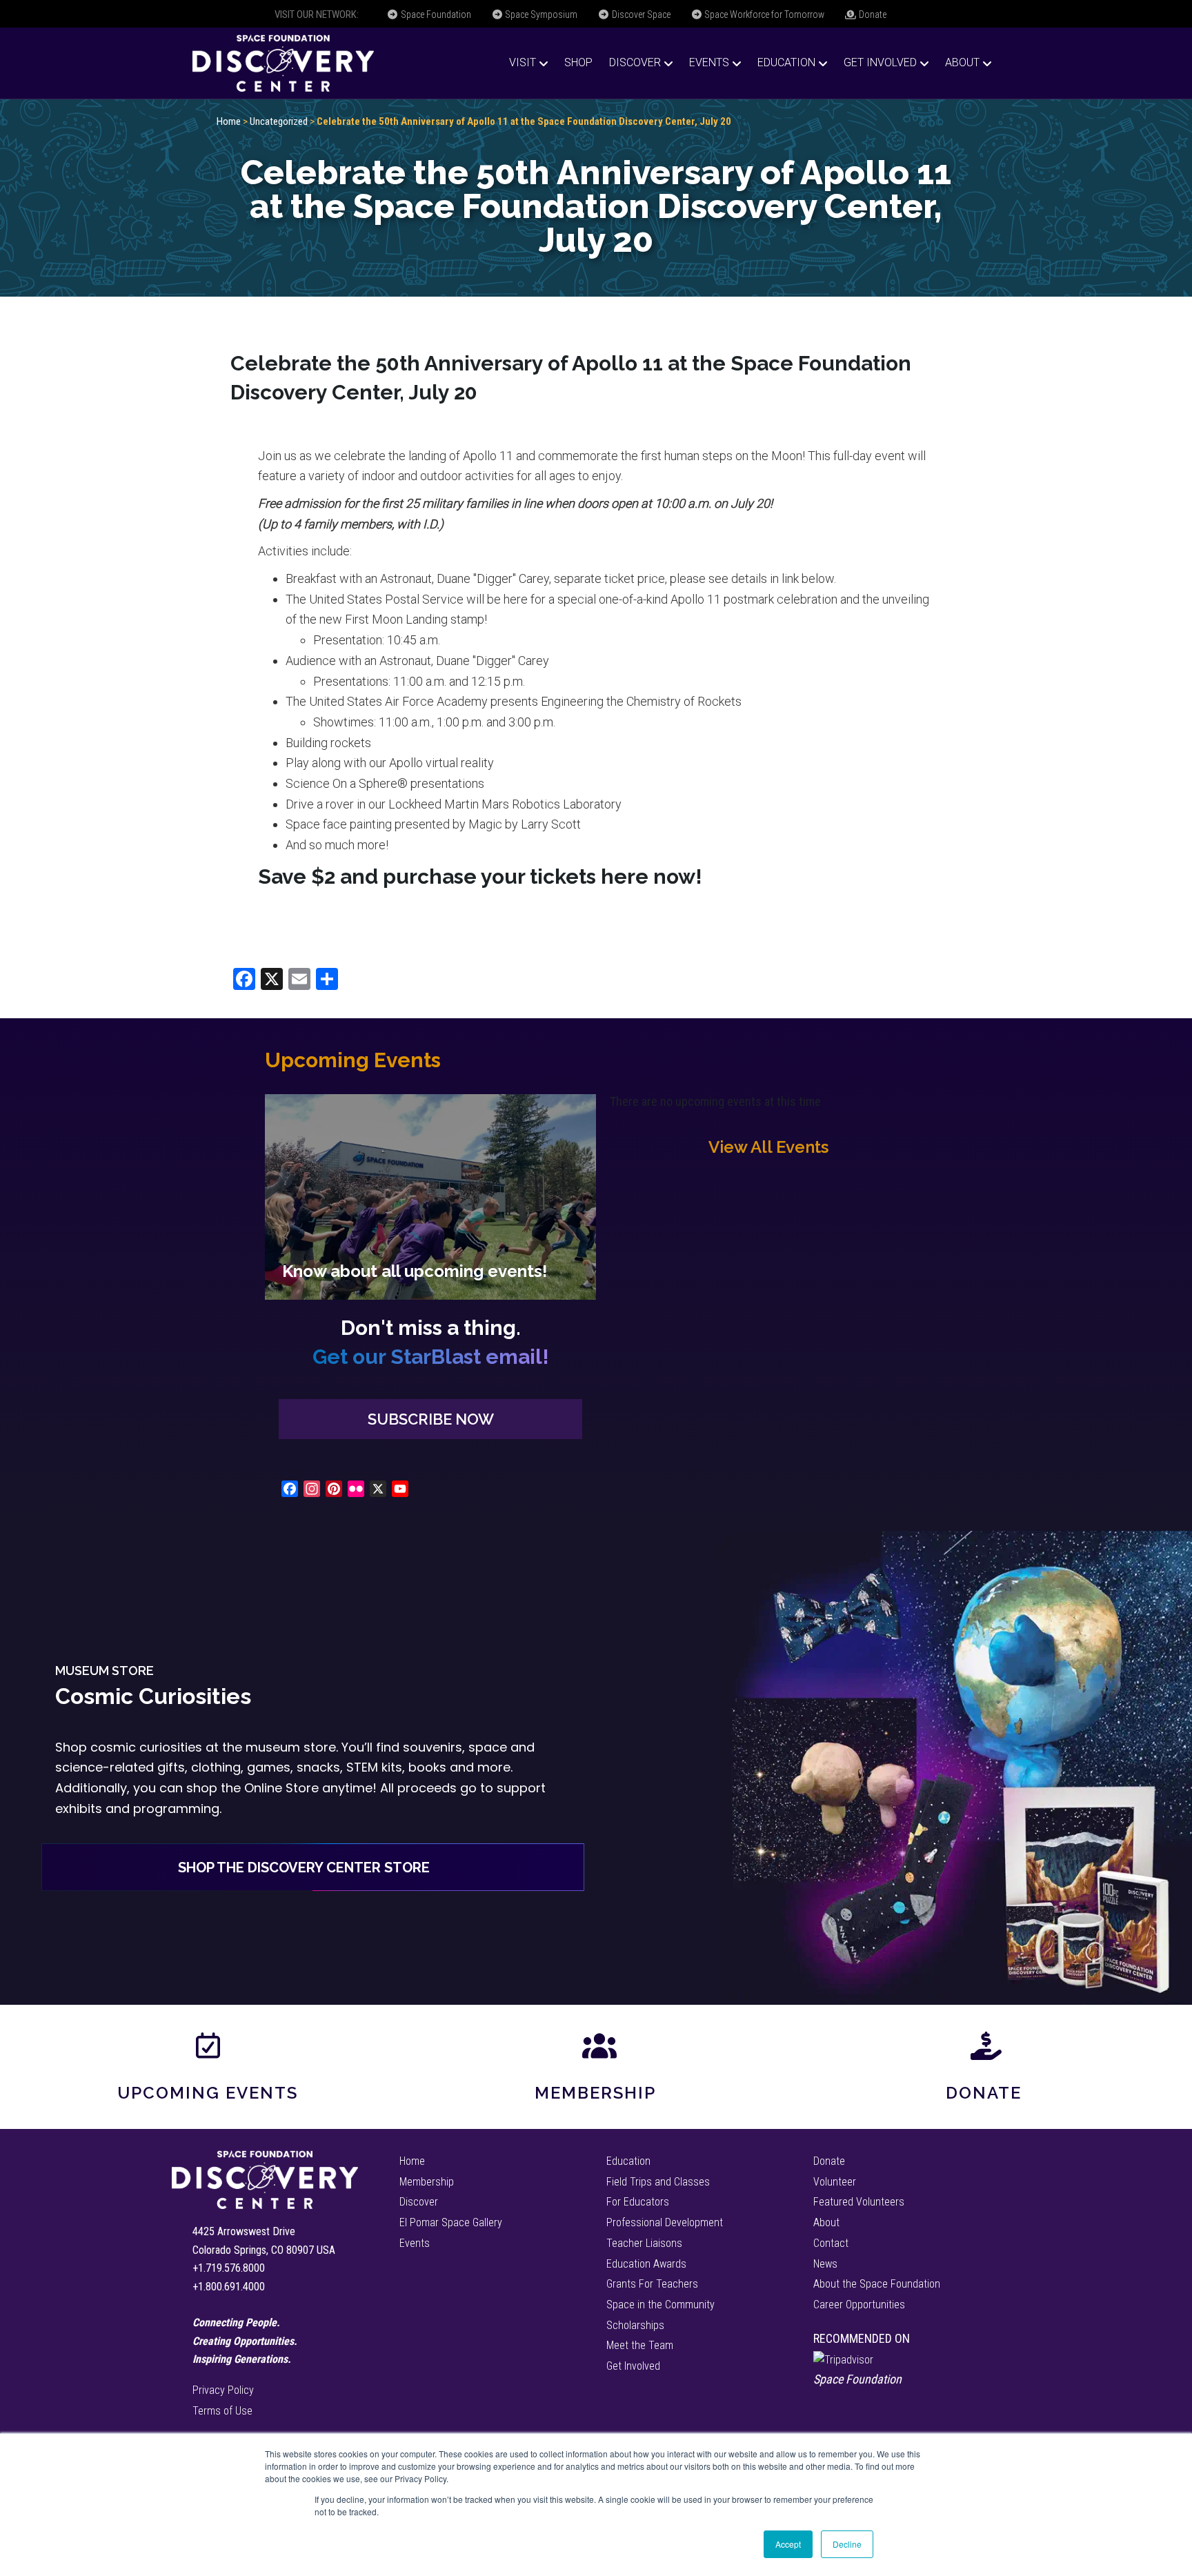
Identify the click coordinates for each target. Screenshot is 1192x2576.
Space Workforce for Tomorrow (763, 14)
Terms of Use (222, 2411)
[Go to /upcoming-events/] (430, 1197)
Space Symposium (540, 14)
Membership (595, 2093)
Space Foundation (435, 14)
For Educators (638, 2202)
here (625, 876)
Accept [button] (788, 2544)
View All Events (768, 1147)
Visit (523, 62)
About (962, 62)
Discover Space (640, 14)
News (825, 2264)
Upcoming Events (208, 2093)
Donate (872, 14)
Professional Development (665, 2222)
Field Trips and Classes (658, 2182)
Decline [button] (847, 2544)
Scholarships (635, 2325)
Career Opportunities (859, 2305)
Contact (831, 2243)
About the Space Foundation (877, 2284)
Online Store (281, 1788)
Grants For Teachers (652, 2284)
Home (229, 121)
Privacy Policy (223, 2390)
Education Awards (646, 2264)
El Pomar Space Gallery (451, 2222)
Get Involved (880, 62)
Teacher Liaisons (644, 2243)
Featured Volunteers (859, 2202)
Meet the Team (640, 2345)
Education (786, 62)
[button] (430, 1419)
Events (709, 62)
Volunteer (835, 2182)
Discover (635, 62)
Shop (578, 62)
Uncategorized (279, 121)
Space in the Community (660, 2305)
